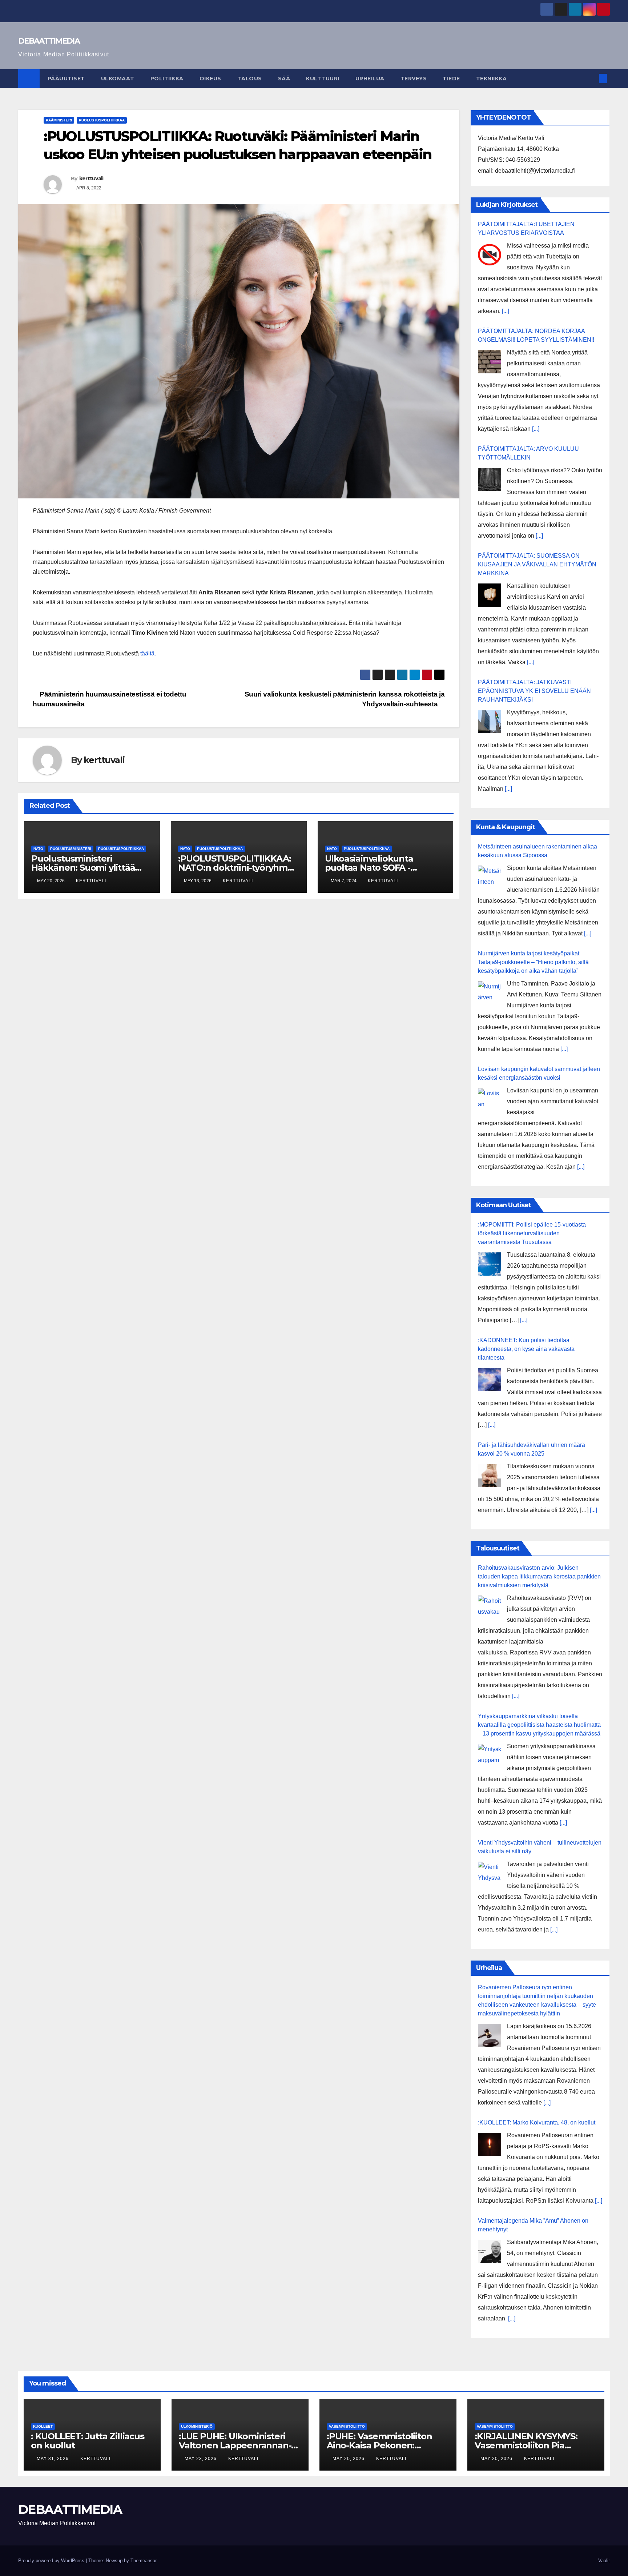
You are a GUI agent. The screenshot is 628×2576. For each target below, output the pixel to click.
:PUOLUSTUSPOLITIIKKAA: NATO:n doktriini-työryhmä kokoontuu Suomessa (235, 868)
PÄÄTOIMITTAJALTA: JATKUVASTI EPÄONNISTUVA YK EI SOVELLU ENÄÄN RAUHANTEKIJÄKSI (534, 691)
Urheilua (370, 79)
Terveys (414, 79)
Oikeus (210, 79)
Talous (250, 79)
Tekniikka (492, 79)
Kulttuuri (323, 79)
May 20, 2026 (349, 2459)
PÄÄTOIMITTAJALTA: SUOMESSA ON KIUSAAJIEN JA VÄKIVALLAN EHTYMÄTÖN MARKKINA (537, 564)
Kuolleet (43, 2426)
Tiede (451, 79)
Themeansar (143, 2561)
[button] (591, 78)
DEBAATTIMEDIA (49, 41)
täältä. (148, 653)
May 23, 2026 (201, 2459)
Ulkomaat (118, 79)
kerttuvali (91, 178)
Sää (284, 79)
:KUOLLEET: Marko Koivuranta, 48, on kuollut (537, 2122)
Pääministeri (59, 120)
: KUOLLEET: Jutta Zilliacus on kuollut (88, 2441)
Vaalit (604, 2561)
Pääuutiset (66, 79)
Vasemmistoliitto (347, 2426)
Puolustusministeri (71, 849)
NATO (38, 849)
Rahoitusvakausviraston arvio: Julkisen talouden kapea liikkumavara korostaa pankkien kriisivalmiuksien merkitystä (539, 1576)
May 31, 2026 (53, 2459)
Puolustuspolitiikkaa (102, 120)
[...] (506, 311)
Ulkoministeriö (197, 2426)
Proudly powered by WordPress (52, 2561)
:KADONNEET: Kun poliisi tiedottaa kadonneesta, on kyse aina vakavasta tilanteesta (526, 1349)
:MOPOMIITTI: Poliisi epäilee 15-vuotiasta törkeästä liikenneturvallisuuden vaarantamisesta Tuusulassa (532, 1233)
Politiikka (167, 79)
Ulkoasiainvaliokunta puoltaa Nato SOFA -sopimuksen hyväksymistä (381, 868)
